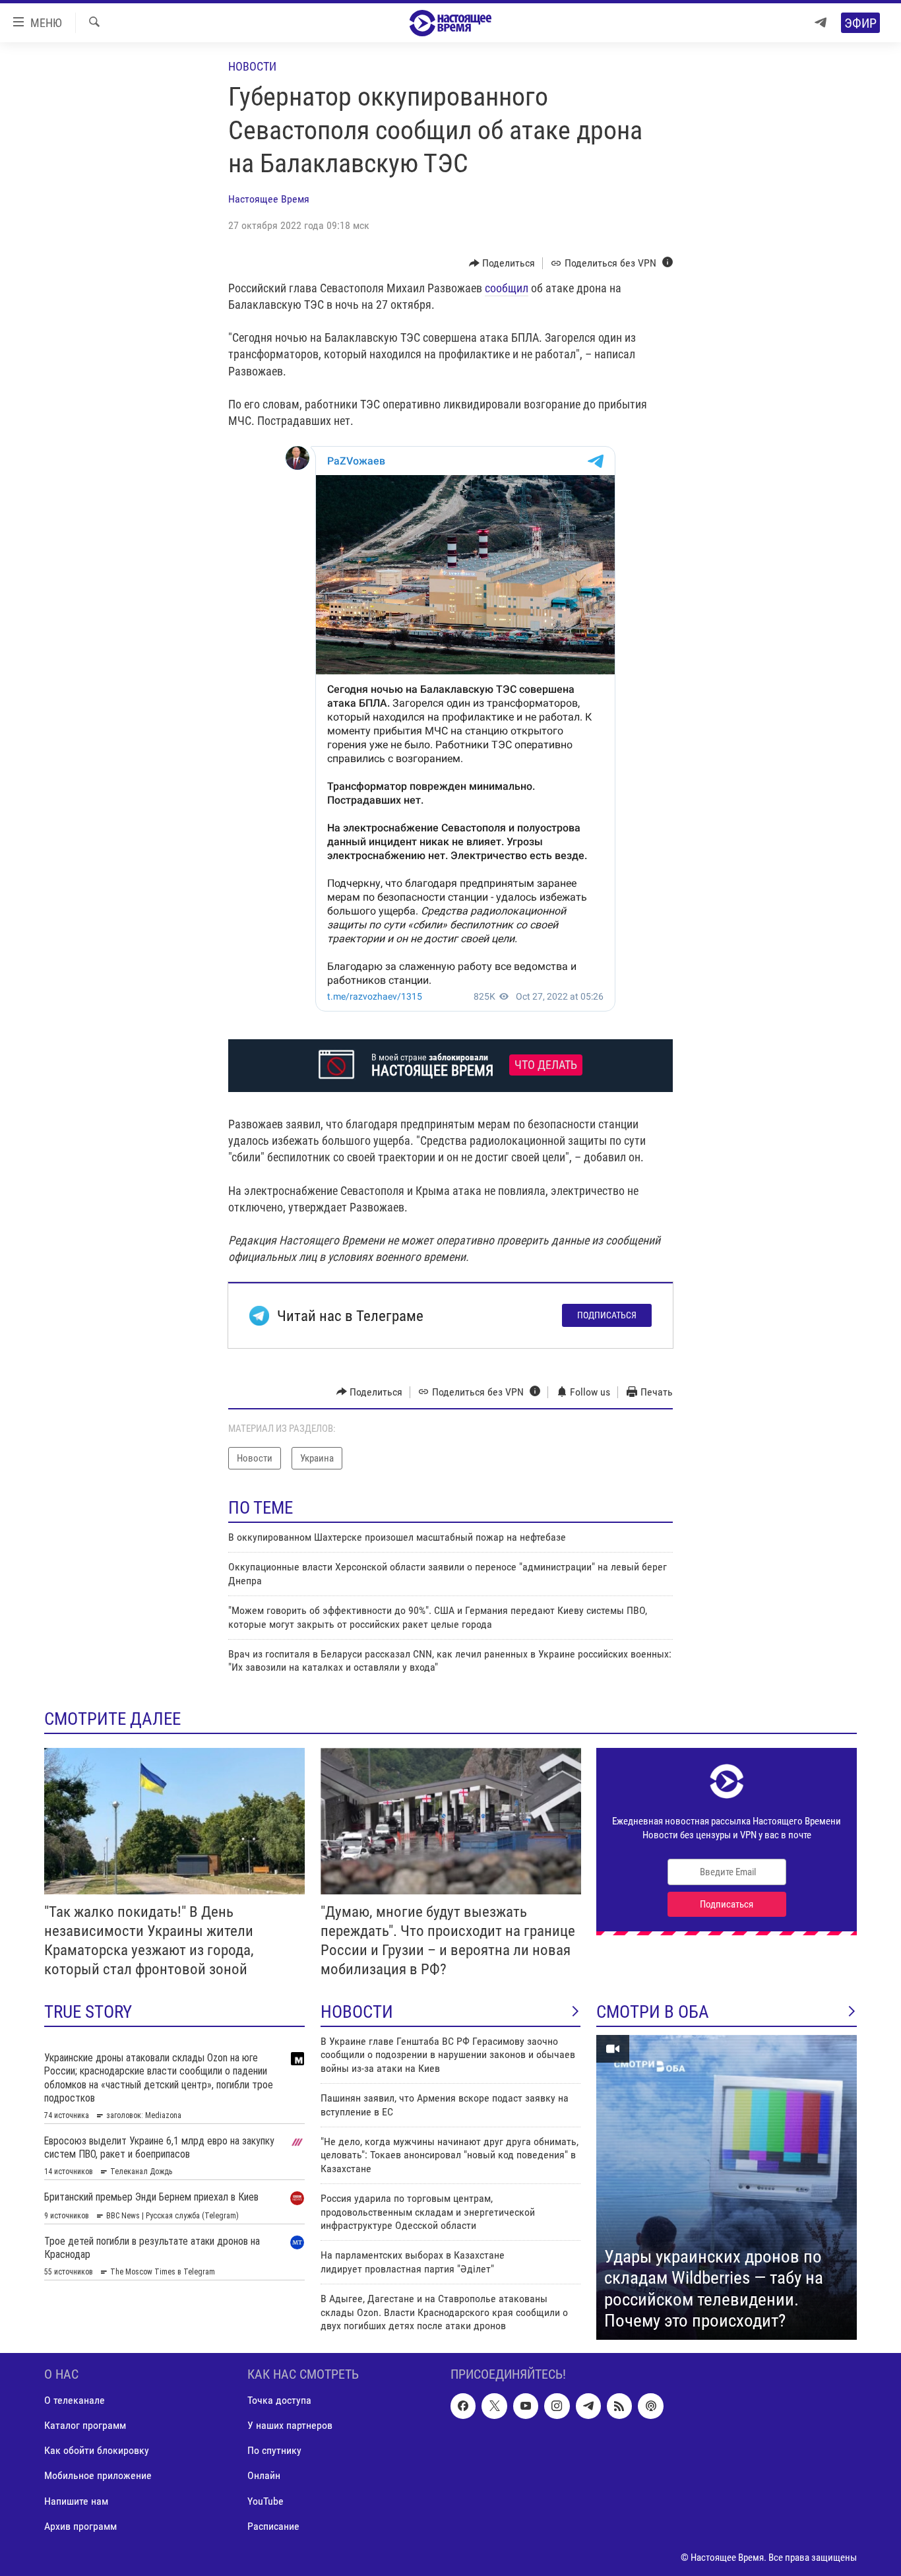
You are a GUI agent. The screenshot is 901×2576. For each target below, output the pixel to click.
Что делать (546, 1065)
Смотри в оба (653, 2012)
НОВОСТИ (357, 2012)
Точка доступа (279, 2401)
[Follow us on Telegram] (588, 2406)
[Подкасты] (650, 2406)
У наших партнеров (290, 2426)
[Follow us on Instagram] (557, 2406)
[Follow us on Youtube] (526, 2406)
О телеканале (75, 2401)
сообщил (507, 288)
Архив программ (80, 2526)
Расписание (273, 2526)
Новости (252, 66)
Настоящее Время (269, 199)
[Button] (502, 263)
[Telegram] (821, 23)
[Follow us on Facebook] (463, 2406)
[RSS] (619, 2406)
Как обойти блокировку (97, 2451)
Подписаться (607, 1315)
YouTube (265, 2501)
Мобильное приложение (98, 2476)
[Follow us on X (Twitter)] (494, 2406)
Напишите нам (76, 2501)
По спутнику (274, 2451)
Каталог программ (85, 2426)
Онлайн (264, 2476)
